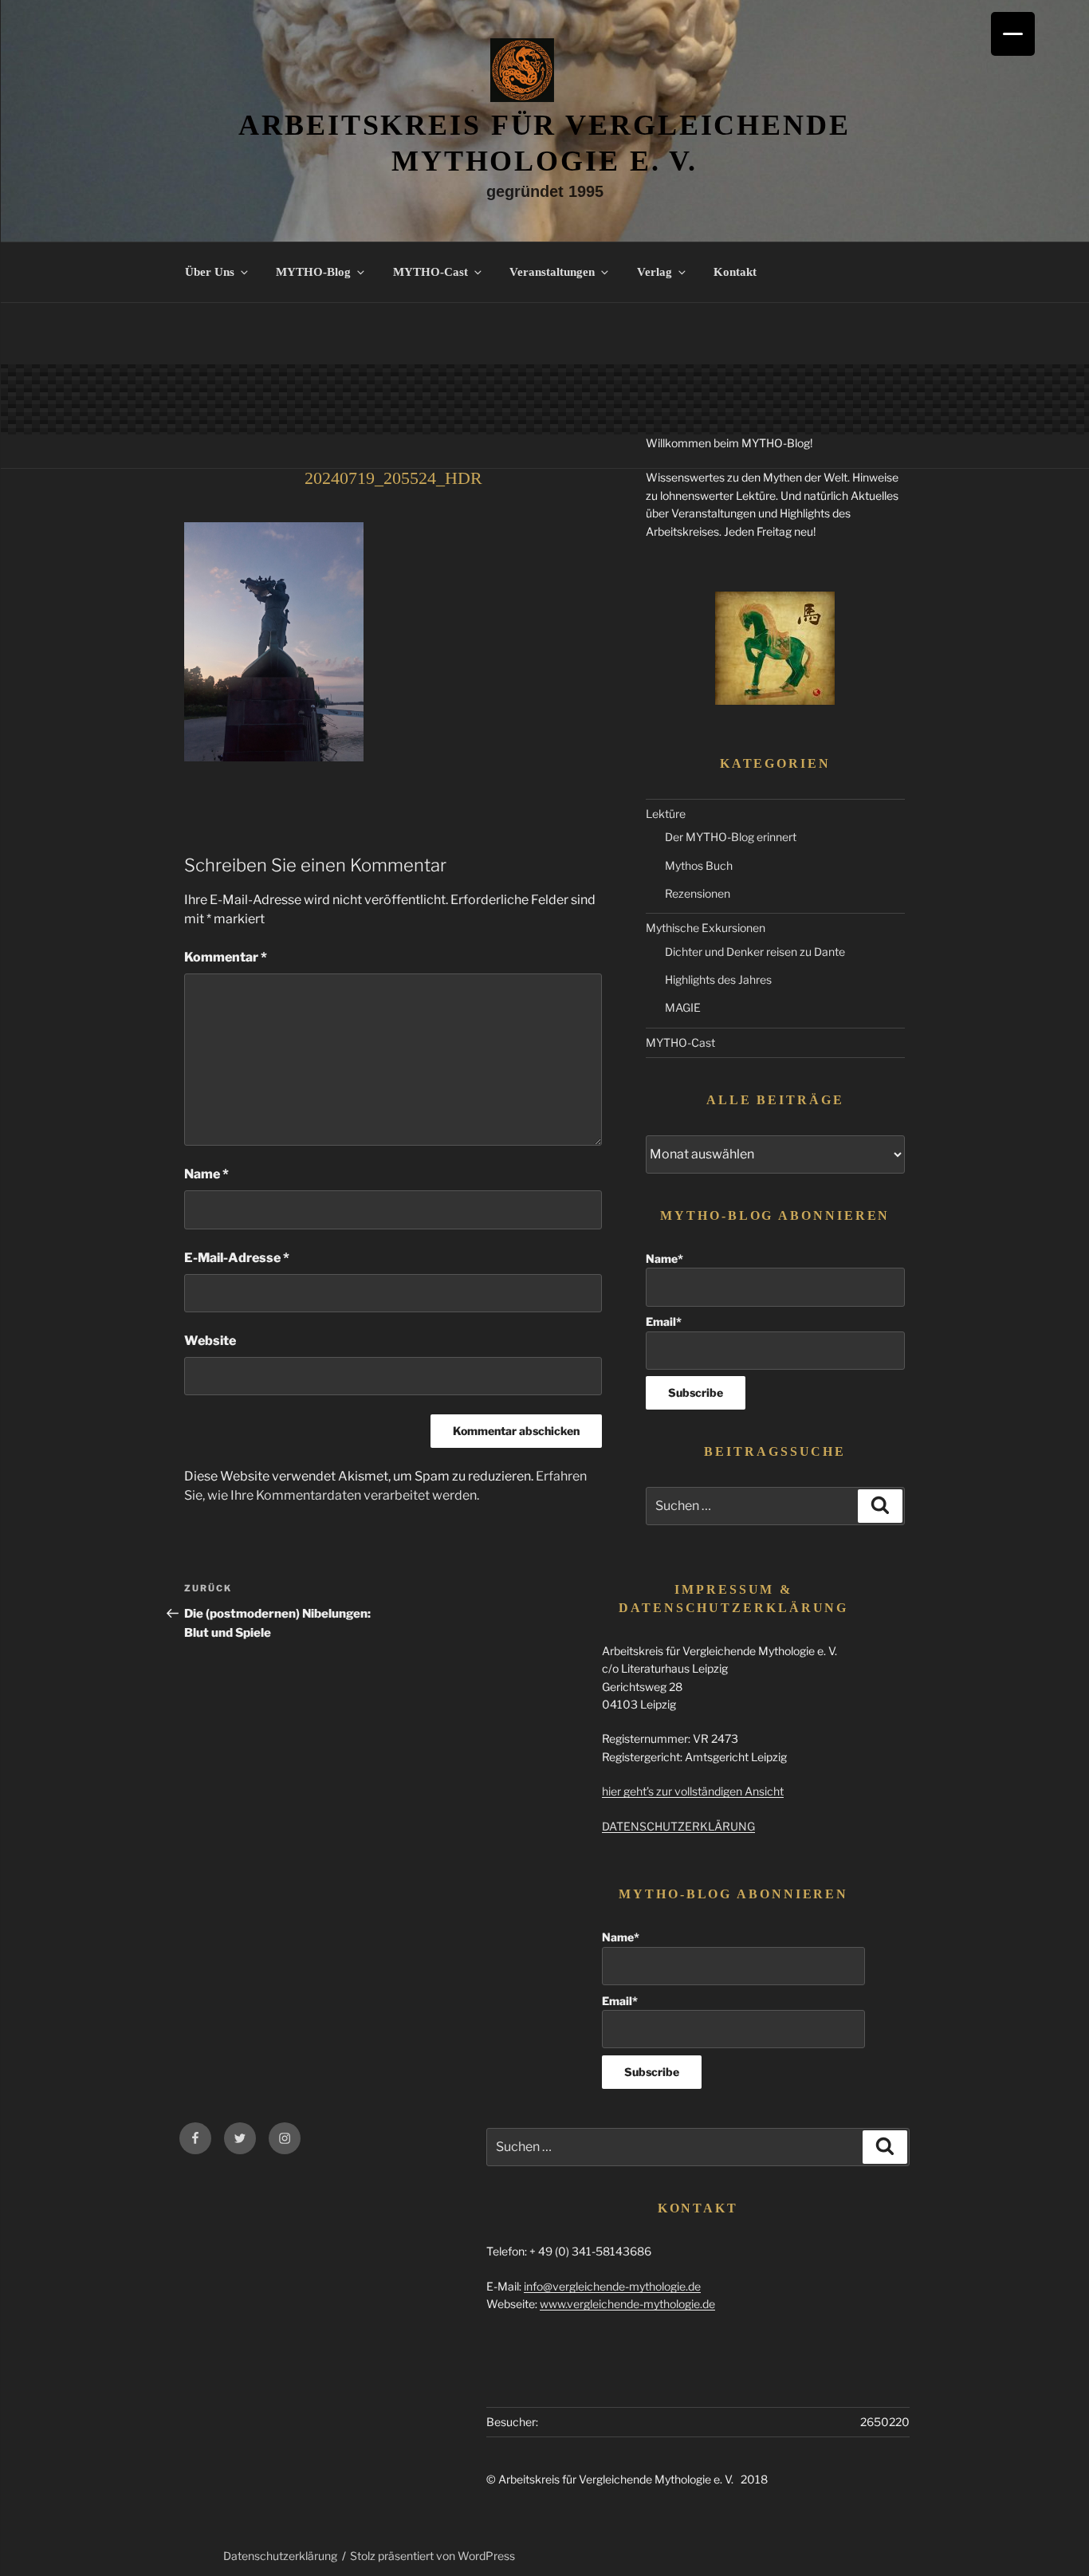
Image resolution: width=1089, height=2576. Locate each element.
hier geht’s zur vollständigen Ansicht (693, 1791)
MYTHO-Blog (313, 272)
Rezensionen (698, 893)
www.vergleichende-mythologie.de (627, 2304)
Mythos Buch (699, 865)
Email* (664, 1321)
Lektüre (666, 814)
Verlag (655, 272)
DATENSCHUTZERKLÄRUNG (678, 1826)
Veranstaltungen (552, 272)
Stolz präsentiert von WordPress (432, 2556)
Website (210, 1341)
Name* (664, 1259)
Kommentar (226, 957)
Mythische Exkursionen (706, 928)
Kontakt (735, 272)
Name (206, 1174)
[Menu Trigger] (1013, 34)
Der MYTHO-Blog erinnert (731, 837)
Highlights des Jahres (718, 979)
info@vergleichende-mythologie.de (612, 2286)
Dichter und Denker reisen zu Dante (755, 952)
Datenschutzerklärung (280, 2556)
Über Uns (210, 272)
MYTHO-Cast (430, 272)
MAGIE (683, 1007)
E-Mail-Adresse (237, 1258)
